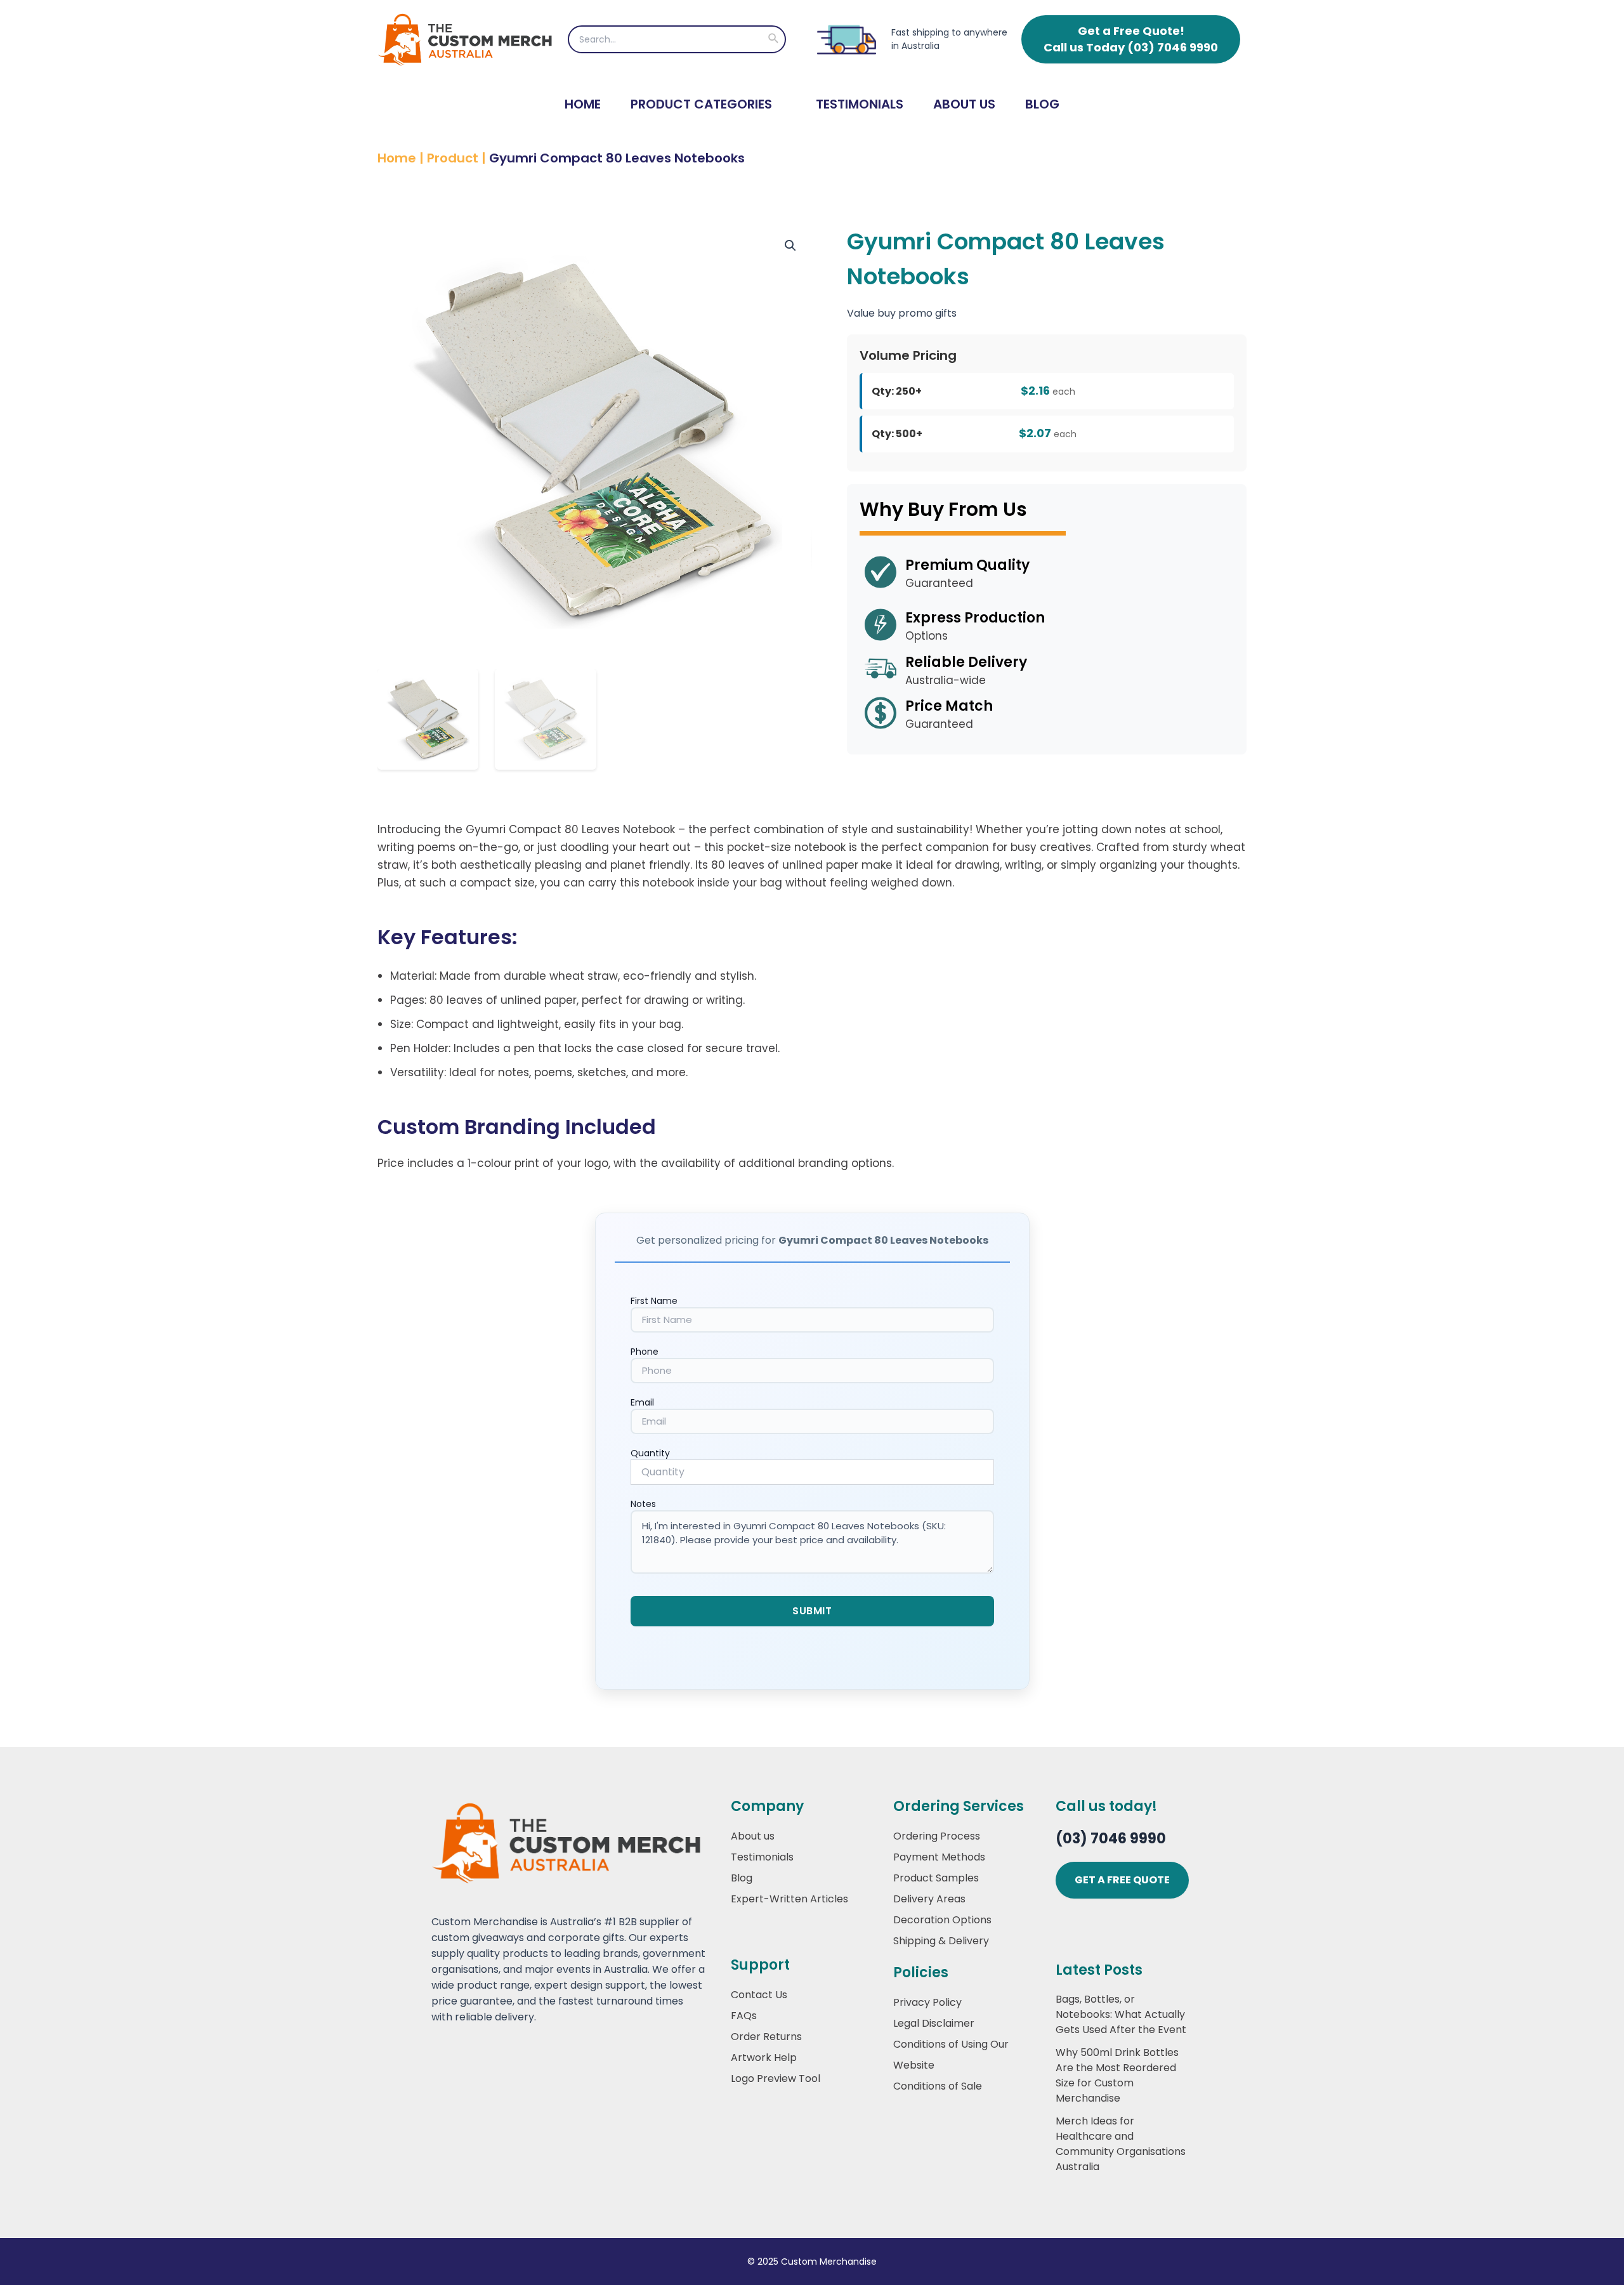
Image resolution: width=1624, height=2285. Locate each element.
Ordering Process (937, 1836)
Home (583, 104)
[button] (773, 39)
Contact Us (759, 1995)
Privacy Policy (927, 2002)
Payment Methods (939, 1857)
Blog (1042, 104)
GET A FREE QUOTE (1122, 1880)
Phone (645, 1352)
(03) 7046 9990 (1111, 1839)
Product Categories (701, 104)
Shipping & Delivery (941, 1941)
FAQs (744, 2016)
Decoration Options (942, 1920)
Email (642, 1402)
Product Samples (936, 1878)
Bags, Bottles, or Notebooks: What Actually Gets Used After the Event (1121, 2014)
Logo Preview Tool (776, 2078)
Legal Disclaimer (934, 2023)
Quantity (650, 1453)
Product (453, 158)
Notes (643, 1504)
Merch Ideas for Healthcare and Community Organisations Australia (1121, 2144)
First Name (654, 1301)
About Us (964, 104)
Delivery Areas (929, 1899)
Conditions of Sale (938, 2086)
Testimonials (860, 104)
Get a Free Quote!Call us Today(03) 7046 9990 (1131, 39)
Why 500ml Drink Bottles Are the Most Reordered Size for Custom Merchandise (1117, 2075)
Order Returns (766, 2037)
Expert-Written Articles (789, 1899)
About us (753, 1836)
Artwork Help (764, 2058)
